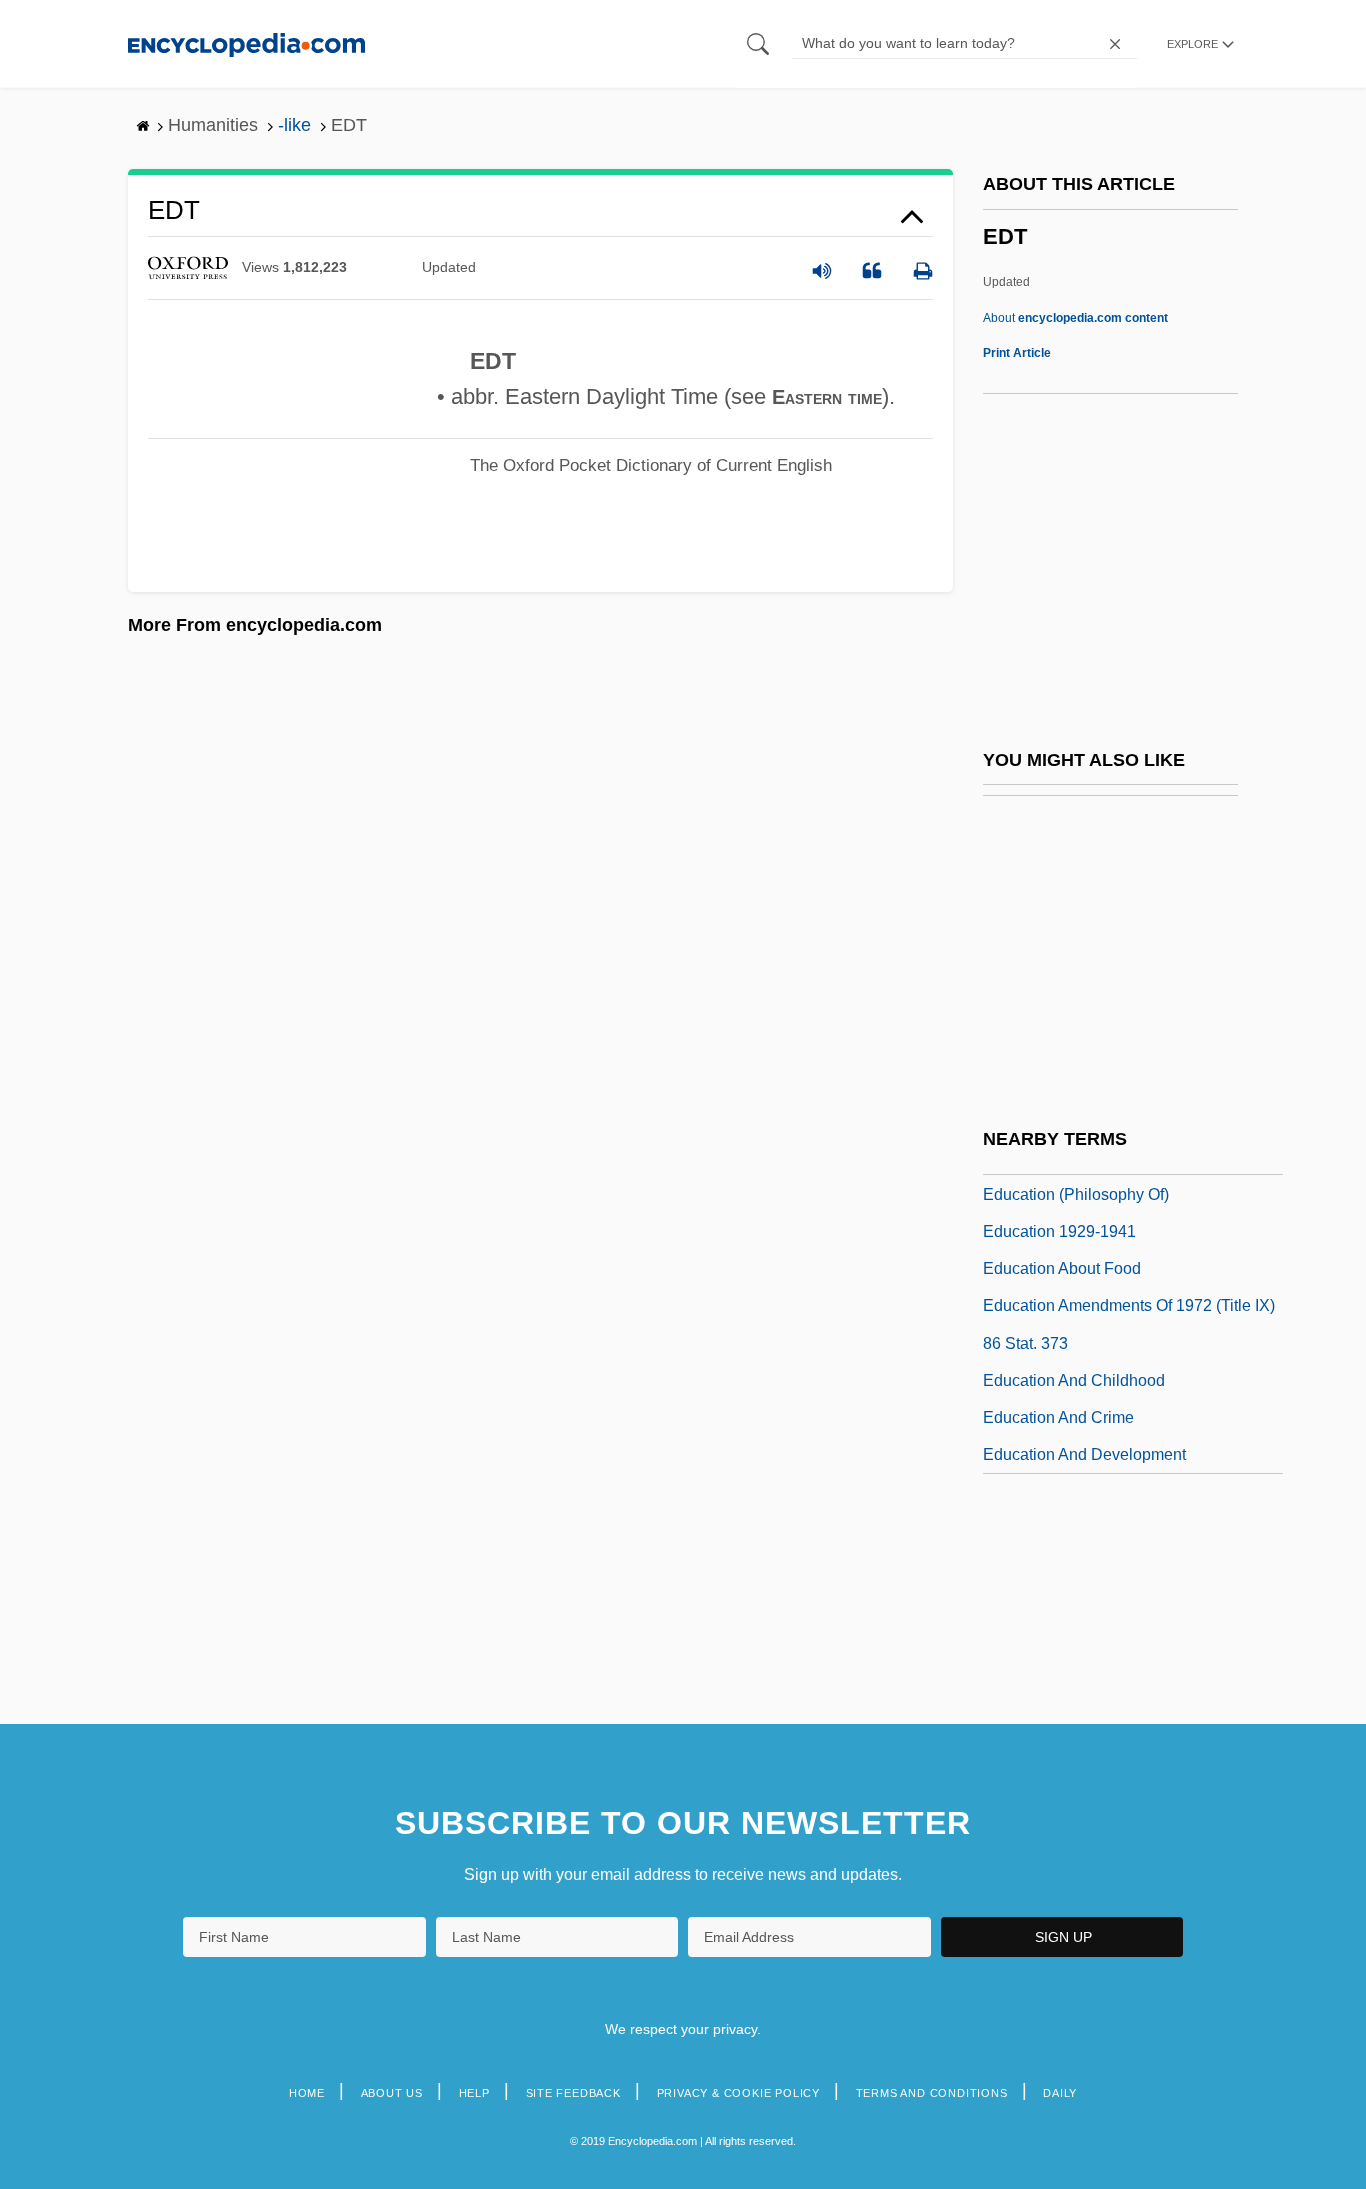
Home (307, 2093)
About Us (392, 2093)
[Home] (246, 43)
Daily (1060, 2093)
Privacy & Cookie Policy (738, 2093)
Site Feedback (573, 2093)
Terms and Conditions (932, 2093)
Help (474, 2093)
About (1075, 318)
